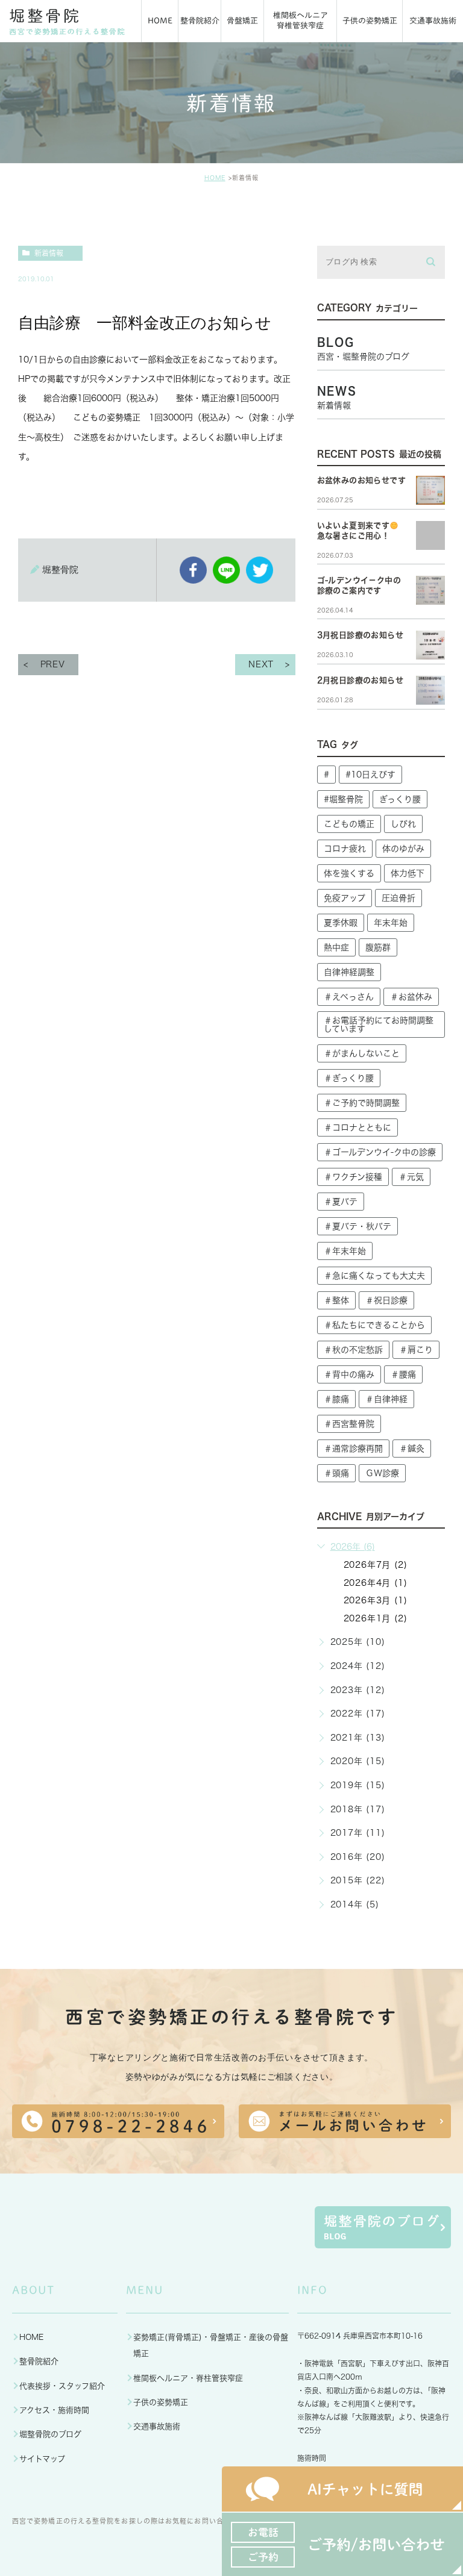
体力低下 (408, 873)
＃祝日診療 (386, 1300)
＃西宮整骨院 (349, 1424)
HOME (215, 178)
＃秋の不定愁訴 (353, 1350)
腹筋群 (378, 947)
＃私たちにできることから (374, 1325)
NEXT (261, 664)
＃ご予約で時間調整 (362, 1103)
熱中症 (336, 947)
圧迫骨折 (398, 898)
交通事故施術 (157, 2426)
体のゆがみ (403, 849)
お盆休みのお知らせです (361, 480)
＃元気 (411, 1177)
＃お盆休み (411, 997)
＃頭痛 (336, 1473)
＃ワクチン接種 (353, 1177)
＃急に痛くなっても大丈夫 (374, 1276)
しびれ (403, 824)
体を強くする (349, 873)
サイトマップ (42, 2459)
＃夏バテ (341, 1202)
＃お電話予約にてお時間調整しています (379, 1024)
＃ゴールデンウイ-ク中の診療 (380, 1152)
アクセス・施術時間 (54, 2410)
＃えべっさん (349, 997)
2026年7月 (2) (376, 1565)
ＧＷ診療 (382, 1473)
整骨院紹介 (39, 2361)
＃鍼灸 (412, 1449)
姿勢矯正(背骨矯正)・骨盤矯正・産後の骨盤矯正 (211, 2345)
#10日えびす (370, 775)
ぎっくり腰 (400, 799)
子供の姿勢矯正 (161, 2402)
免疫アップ (345, 898)
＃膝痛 (336, 1399)
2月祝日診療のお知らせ (360, 680)
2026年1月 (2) (376, 1618)
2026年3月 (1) (376, 1600)
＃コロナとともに (357, 1127)
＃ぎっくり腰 (349, 1078)
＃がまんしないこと (362, 1053)
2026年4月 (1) (376, 1583)
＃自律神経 (386, 1399)
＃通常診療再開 (353, 1449)
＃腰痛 (403, 1374)
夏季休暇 (341, 923)
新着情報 (49, 253)
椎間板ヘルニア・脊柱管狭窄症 (188, 2378)
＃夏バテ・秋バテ (357, 1226)
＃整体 (336, 1300)
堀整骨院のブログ (50, 2434)
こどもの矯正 (349, 824)
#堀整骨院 (343, 799)
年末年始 (391, 923)
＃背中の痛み (349, 1374)
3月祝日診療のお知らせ (360, 635)
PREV (53, 664)
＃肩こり (416, 1350)
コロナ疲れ (345, 849)
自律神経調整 (349, 972)
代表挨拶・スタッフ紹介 (62, 2386)
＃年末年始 (345, 1251)
